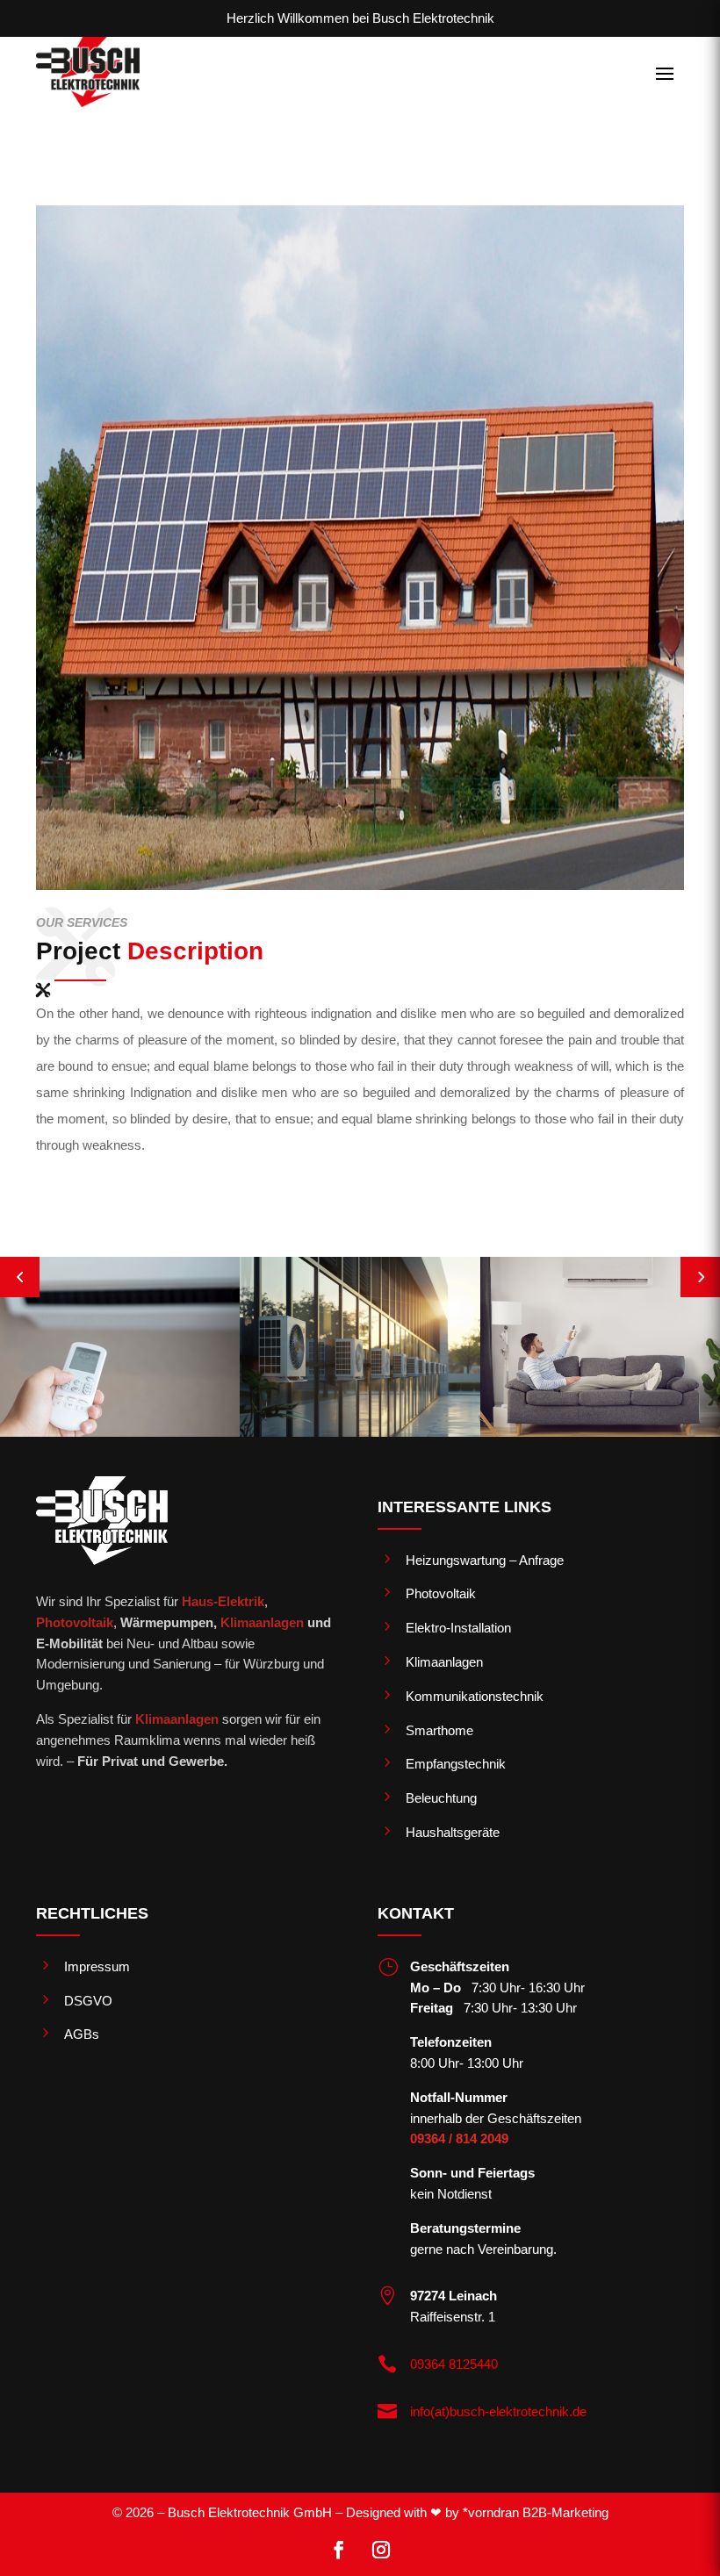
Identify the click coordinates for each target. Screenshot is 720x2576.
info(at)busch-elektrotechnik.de (498, 2411)
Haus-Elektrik (223, 1601)
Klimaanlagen (262, 1622)
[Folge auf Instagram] (381, 2550)
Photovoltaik (75, 1622)
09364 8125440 (454, 2364)
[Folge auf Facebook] (339, 2550)
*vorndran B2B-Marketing (536, 2512)
